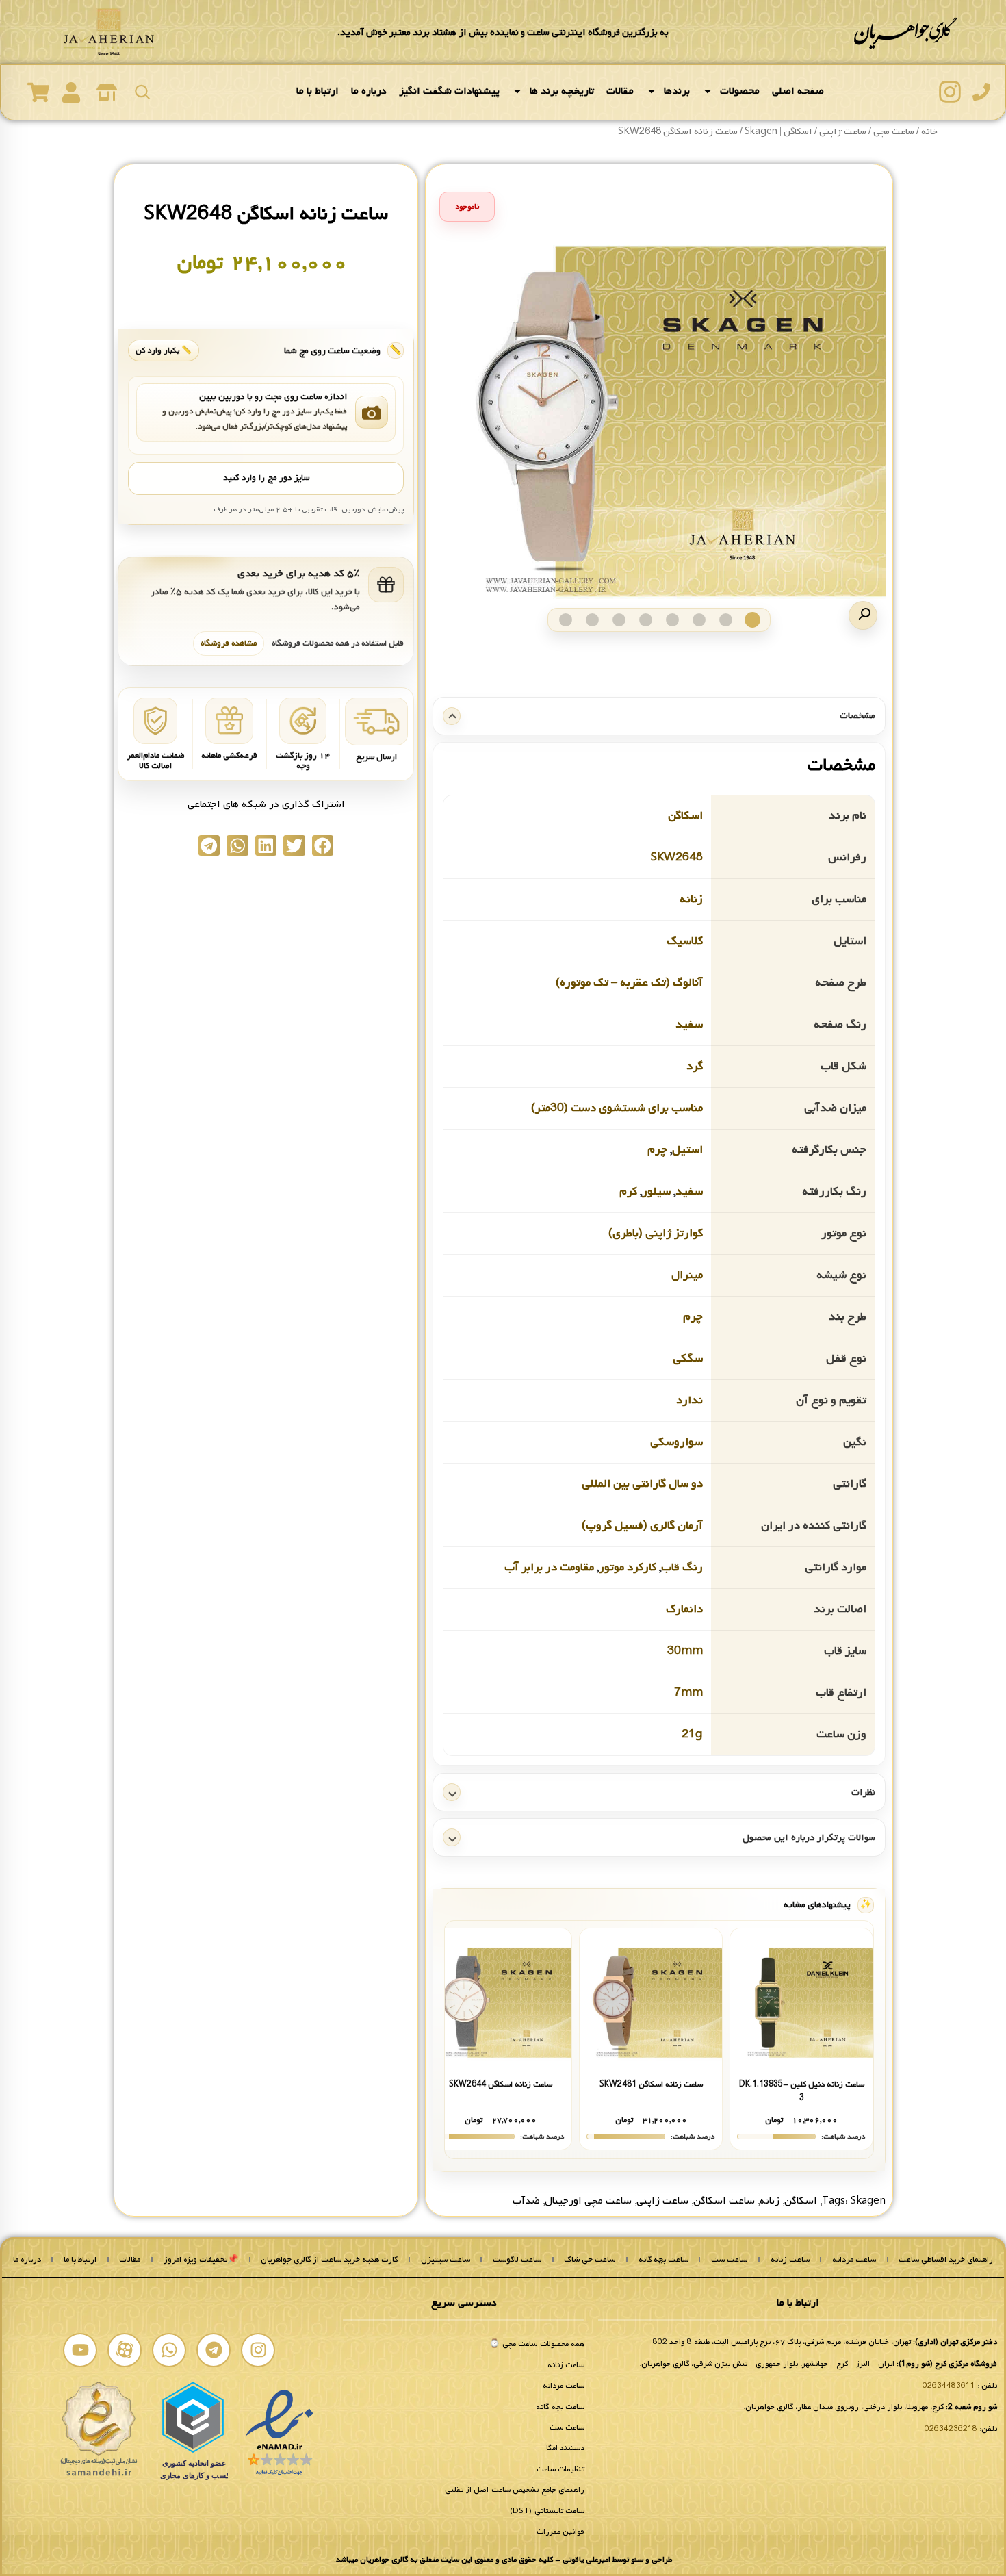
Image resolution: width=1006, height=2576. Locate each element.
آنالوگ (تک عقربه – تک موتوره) (629, 983)
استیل (687, 1150)
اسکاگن (685, 816)
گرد (695, 1066)
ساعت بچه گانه (663, 2260)
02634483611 (949, 2386)
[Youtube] (80, 2350)
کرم (628, 1191)
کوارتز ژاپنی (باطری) (656, 1233)
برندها (677, 91)
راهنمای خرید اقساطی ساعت (946, 2260)
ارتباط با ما (318, 91)
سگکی (688, 1359)
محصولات (740, 91)
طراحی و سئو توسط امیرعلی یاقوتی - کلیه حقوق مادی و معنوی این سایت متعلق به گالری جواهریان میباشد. (503, 2560)
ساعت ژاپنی (662, 2201)
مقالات (620, 91)
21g (692, 1734)
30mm (685, 1651)
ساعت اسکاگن (724, 2201)
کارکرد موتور (628, 1567)
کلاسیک (685, 941)
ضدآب (526, 2201)
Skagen (868, 2201)
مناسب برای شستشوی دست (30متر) (617, 1108)
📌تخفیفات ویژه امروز (201, 2260)
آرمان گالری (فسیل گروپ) (642, 1526)
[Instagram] (258, 2350)
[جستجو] (142, 92)
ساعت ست (729, 2260)
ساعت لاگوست (517, 2260)
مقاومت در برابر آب (549, 1567)
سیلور (656, 1191)
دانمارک (684, 1609)
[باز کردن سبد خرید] (38, 92)
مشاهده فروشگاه (229, 643)
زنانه (691, 899)
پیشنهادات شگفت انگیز (449, 91)
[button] (863, 615)
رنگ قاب (682, 1567)
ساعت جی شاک (590, 2260)
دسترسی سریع (464, 2303)
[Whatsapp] (169, 2350)
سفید (689, 1024)
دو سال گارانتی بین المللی (642, 1484)
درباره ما (369, 91)
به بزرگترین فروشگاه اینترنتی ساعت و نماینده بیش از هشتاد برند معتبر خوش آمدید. (503, 33)
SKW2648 (677, 857)
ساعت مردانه (854, 2260)
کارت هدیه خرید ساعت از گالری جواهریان (329, 2260)
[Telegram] (214, 2350)
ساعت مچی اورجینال (588, 2201)
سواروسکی (676, 1442)
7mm (688, 1693)
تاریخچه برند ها (562, 91)
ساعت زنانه (790, 2260)
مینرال (687, 1275)
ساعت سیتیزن (446, 2260)
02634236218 (951, 2429)
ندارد (689, 1400)
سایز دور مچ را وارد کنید (266, 478)
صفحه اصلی (798, 91)
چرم (657, 1150)
